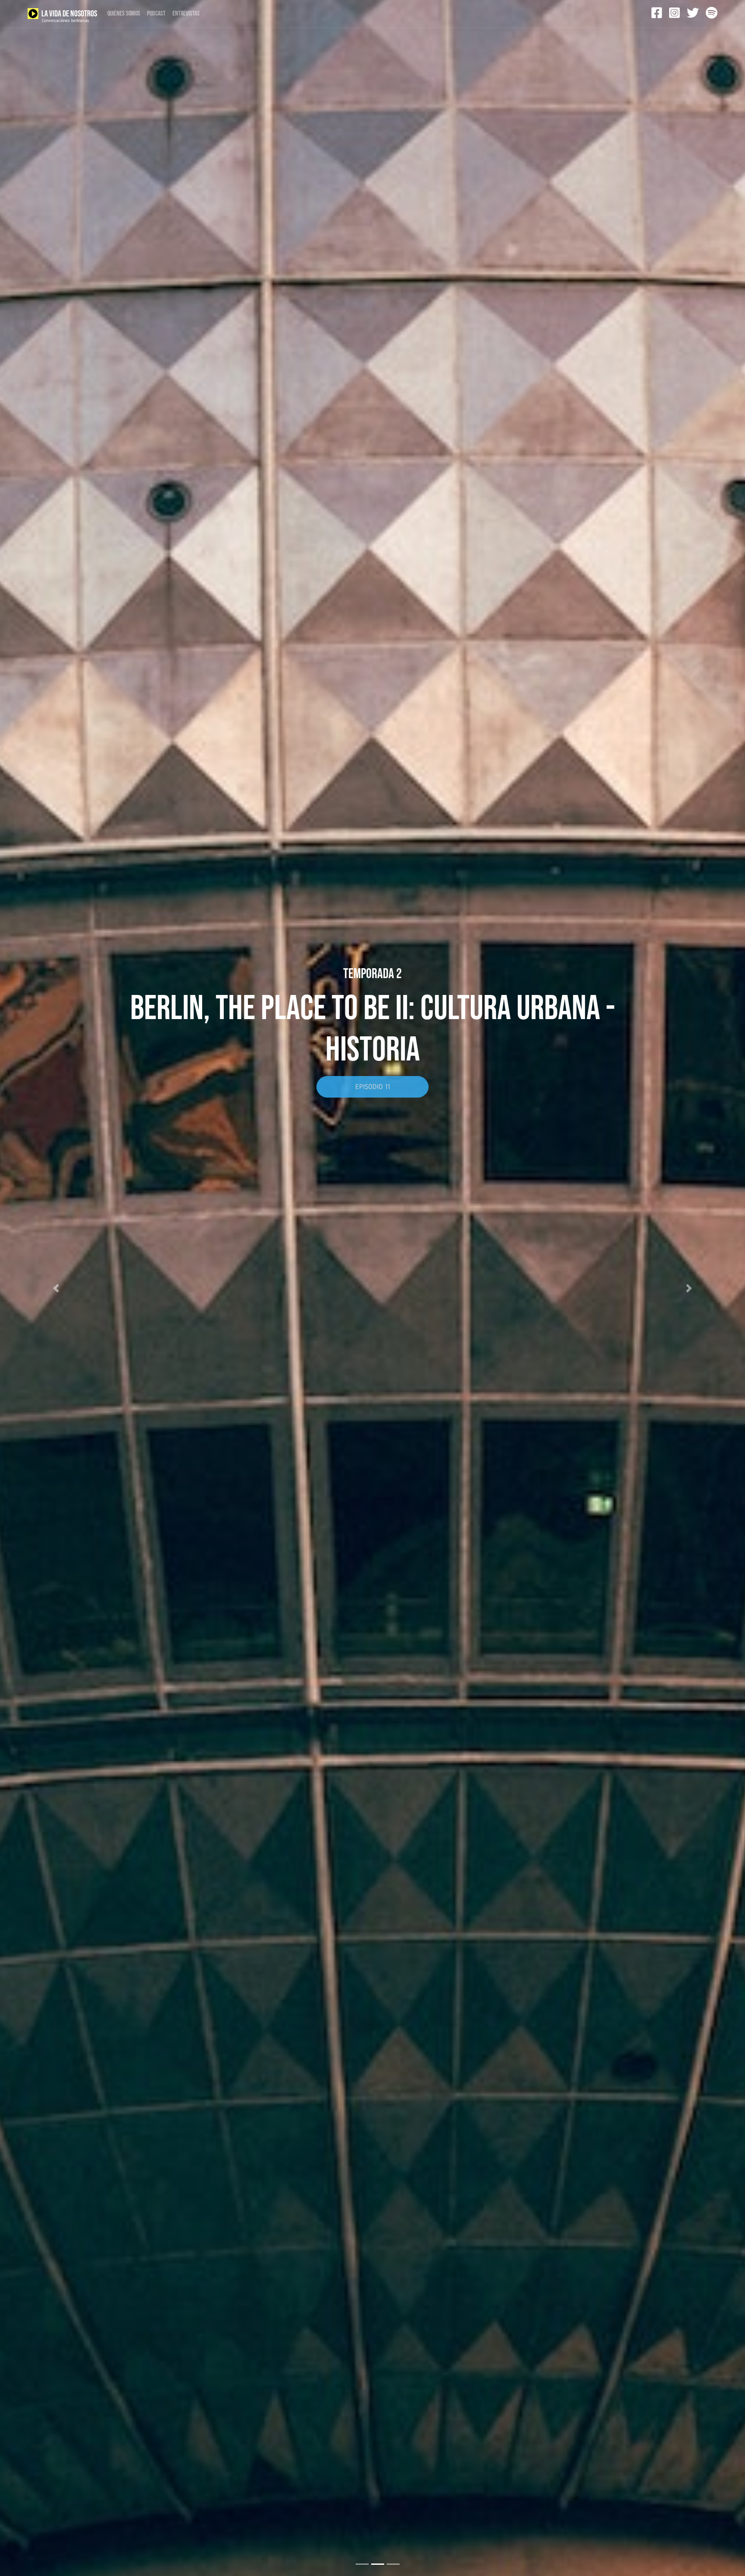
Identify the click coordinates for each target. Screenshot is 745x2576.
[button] (56, 1288)
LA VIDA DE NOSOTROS (69, 16)
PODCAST (156, 14)
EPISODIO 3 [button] (372, 1045)
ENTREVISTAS (186, 14)
